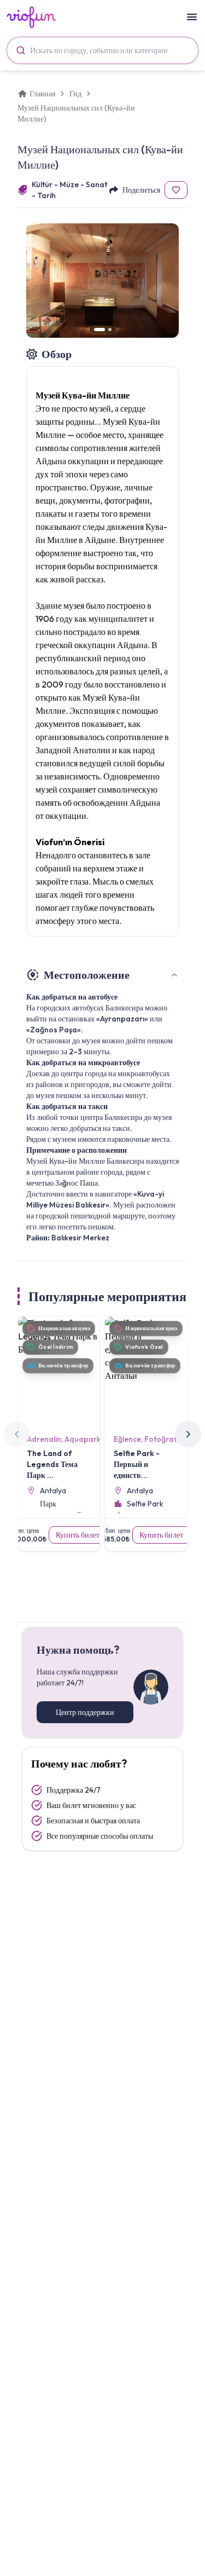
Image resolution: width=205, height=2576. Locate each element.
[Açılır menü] (192, 17)
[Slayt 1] (99, 330)
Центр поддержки (85, 1712)
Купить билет (78, 1535)
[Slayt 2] (110, 330)
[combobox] (102, 50)
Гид (75, 94)
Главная (42, 94)
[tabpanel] (102, 1105)
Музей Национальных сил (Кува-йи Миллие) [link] (76, 113)
